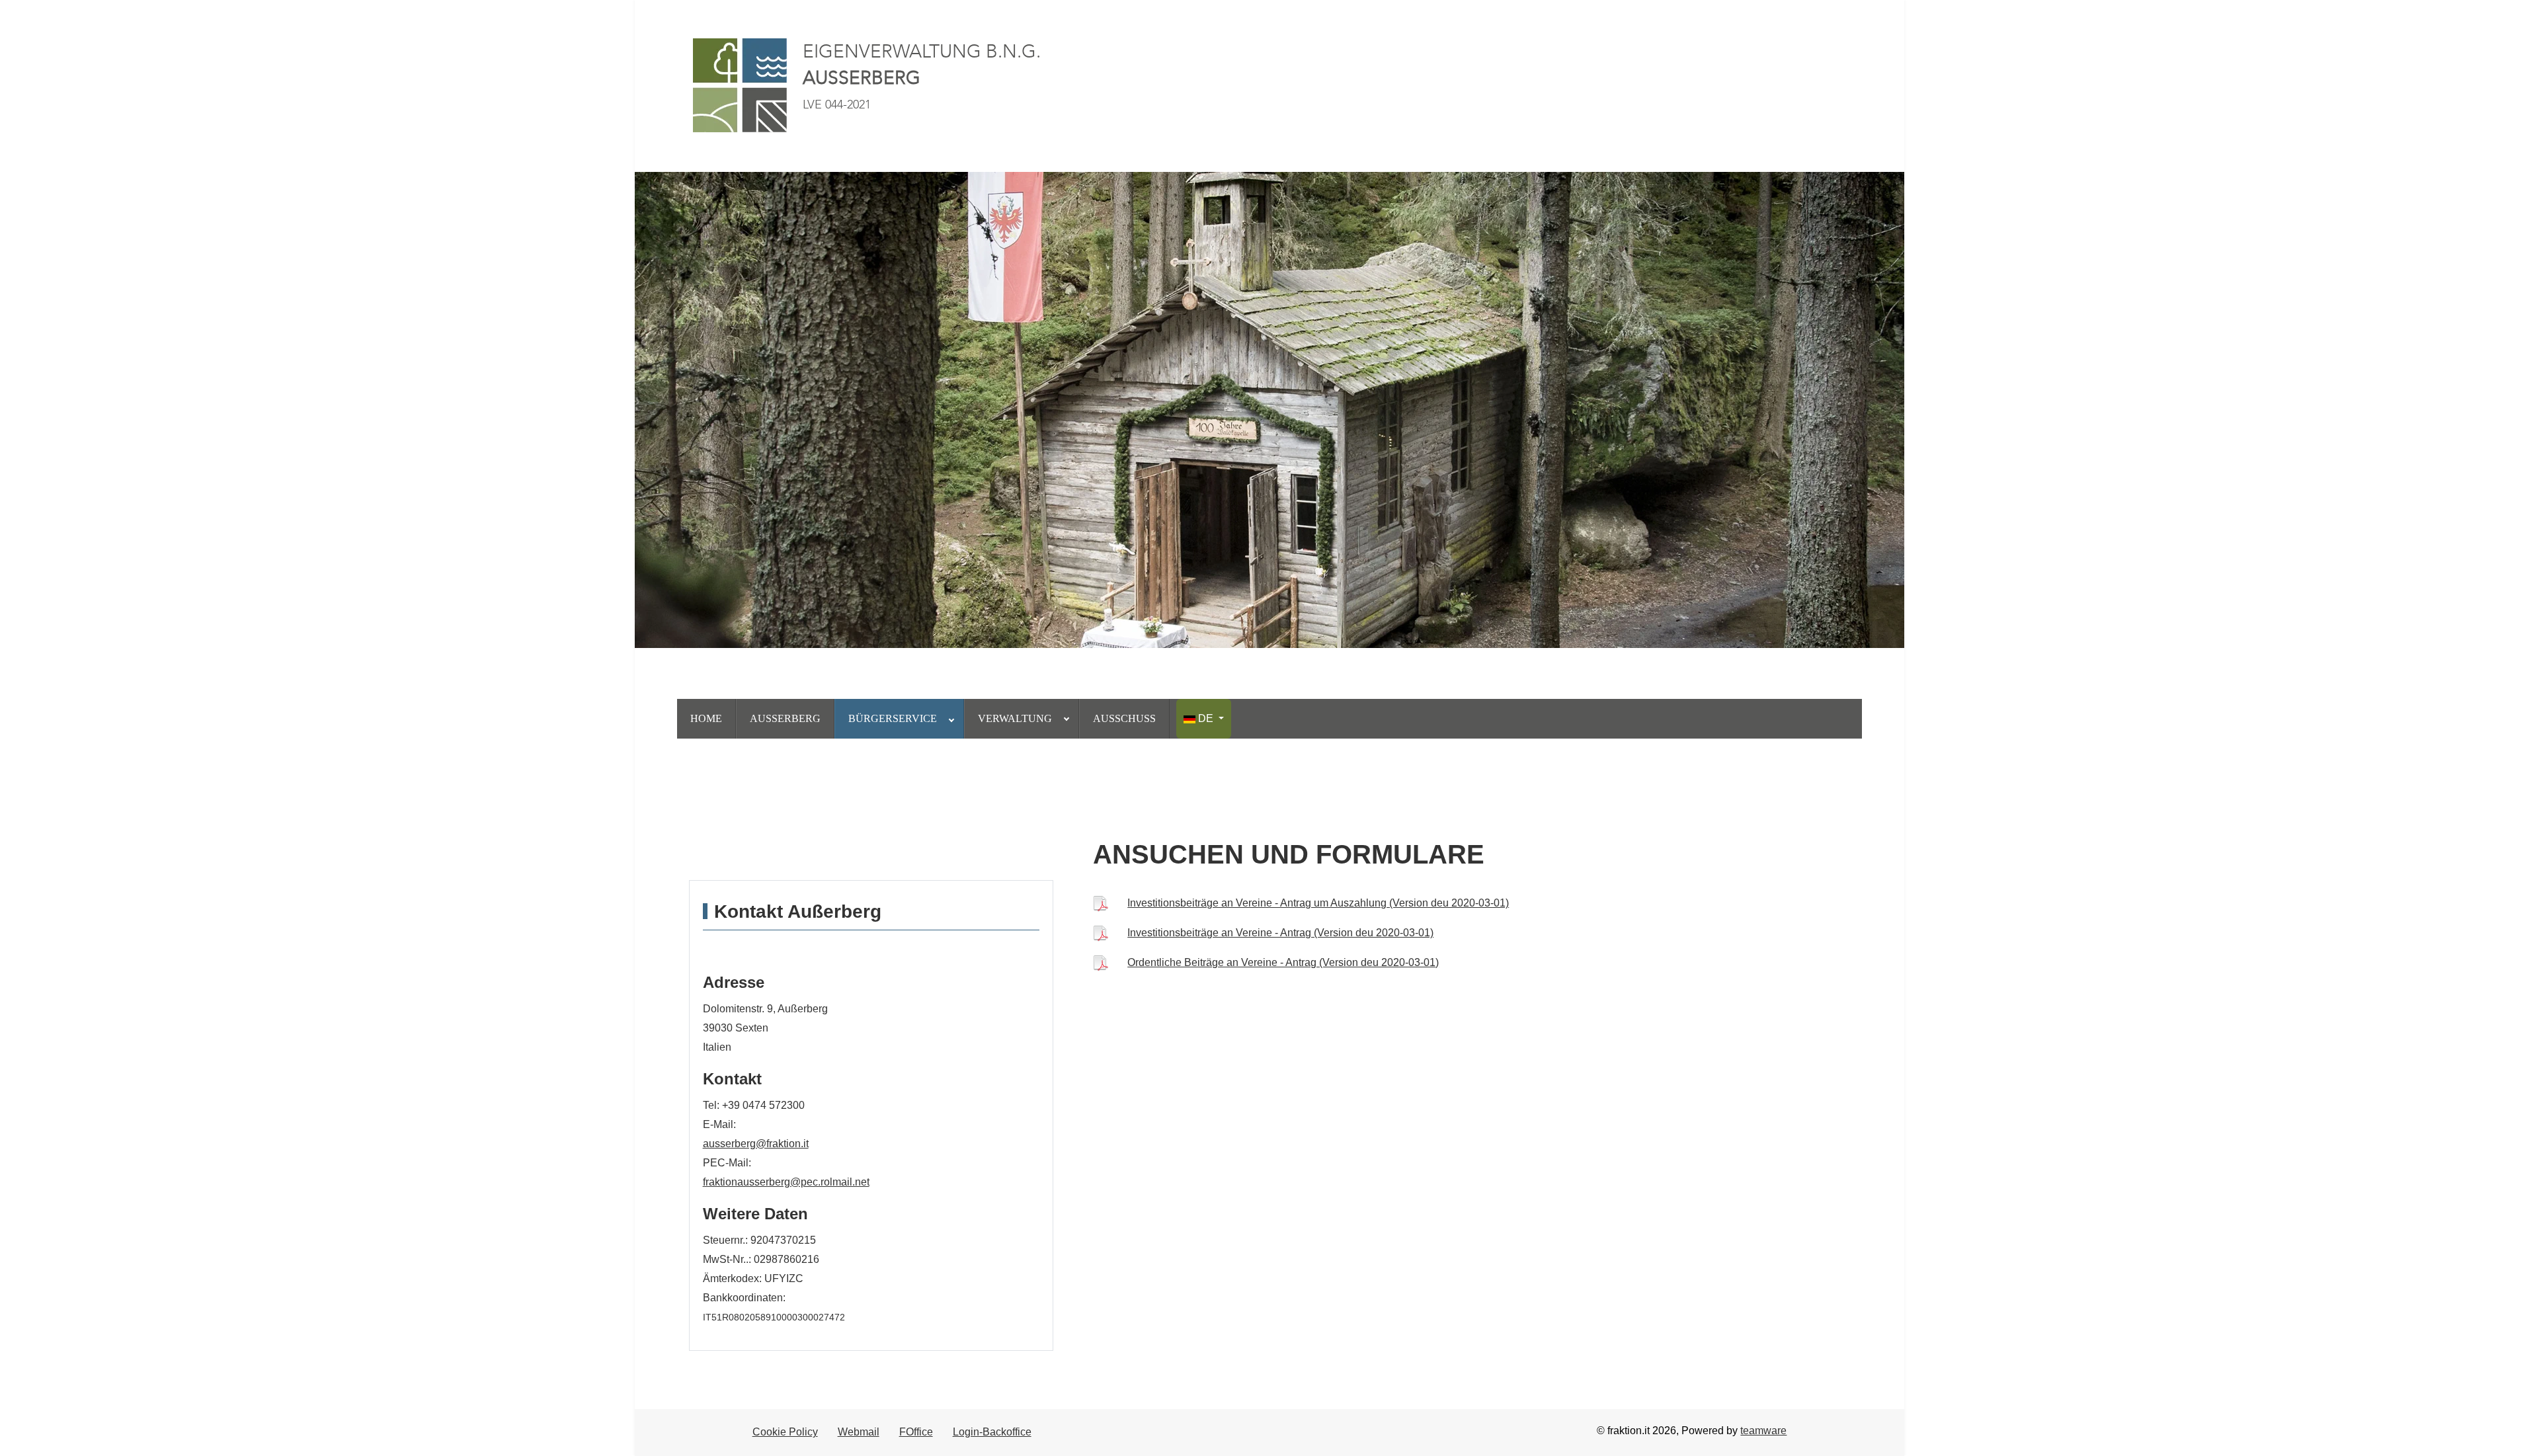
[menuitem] (706, 719)
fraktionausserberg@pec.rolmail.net (786, 1182)
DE (1206, 718)
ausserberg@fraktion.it (756, 1144)
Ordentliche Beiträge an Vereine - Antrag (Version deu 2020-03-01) (1283, 962)
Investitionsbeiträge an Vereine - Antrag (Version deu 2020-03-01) (1280, 933)
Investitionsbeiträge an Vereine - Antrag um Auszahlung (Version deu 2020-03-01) (1318, 903)
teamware (1763, 1431)
